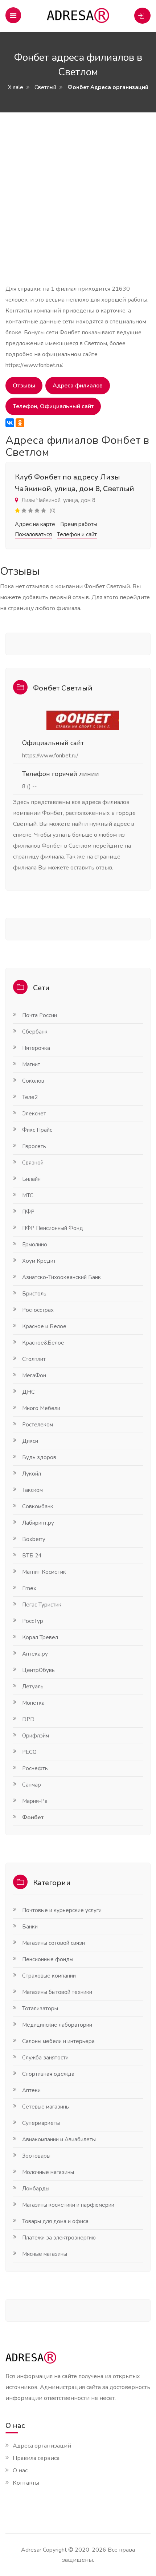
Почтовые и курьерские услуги (62, 1910)
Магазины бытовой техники (57, 1992)
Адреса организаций (42, 2446)
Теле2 (30, 1097)
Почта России (40, 1015)
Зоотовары (36, 2156)
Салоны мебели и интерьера (58, 2041)
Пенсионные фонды (48, 1959)
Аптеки (31, 2090)
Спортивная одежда (48, 2074)
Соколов (33, 1081)
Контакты (26, 2483)
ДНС (28, 1392)
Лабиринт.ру (38, 1523)
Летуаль (33, 1687)
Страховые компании (49, 1976)
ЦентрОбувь (38, 1670)
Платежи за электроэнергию (59, 2238)
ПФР (28, 1212)
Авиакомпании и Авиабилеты (59, 2139)
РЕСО (29, 1752)
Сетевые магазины (46, 2107)
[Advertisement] (78, 205)
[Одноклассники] (20, 423)
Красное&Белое (43, 1343)
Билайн (31, 1179)
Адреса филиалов (78, 386)
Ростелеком (38, 1425)
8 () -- (29, 787)
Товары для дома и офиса (55, 2221)
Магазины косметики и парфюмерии (68, 2205)
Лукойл (32, 1474)
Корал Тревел (40, 1637)
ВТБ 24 (32, 1556)
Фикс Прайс (37, 1130)
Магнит (31, 1064)
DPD (28, 1719)
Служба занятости (45, 2058)
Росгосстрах (38, 1310)
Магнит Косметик (44, 1572)
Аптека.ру (35, 1654)
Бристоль (34, 1294)
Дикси (30, 1441)
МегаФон (34, 1375)
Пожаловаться (33, 534)
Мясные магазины (45, 2254)
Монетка (33, 1703)
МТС (28, 1195)
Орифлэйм (36, 1736)
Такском (32, 1490)
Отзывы (24, 386)
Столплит (34, 1359)
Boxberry (34, 1539)
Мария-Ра (35, 1801)
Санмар (32, 1785)
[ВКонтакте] (10, 423)
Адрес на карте (35, 524)
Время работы (79, 524)
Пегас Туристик (42, 1605)
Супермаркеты (41, 2123)
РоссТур (33, 1621)
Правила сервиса (36, 2458)
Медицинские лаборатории (57, 2025)
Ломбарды (36, 2189)
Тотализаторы (40, 2008)
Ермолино (35, 1245)
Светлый (45, 87)
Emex (29, 1588)
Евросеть (34, 1146)
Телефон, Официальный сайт (53, 406)
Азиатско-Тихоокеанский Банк (61, 1277)
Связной (33, 1163)
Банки (30, 1927)
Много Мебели (41, 1408)
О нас (20, 2471)
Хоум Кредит (39, 1261)
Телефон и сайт (77, 534)
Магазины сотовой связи (54, 1943)
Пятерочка (36, 1048)
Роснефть (35, 1768)
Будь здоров (39, 1457)
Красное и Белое (44, 1326)
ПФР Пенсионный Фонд (53, 1228)
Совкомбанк (38, 1506)
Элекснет (34, 1114)
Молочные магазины (48, 2172)
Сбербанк (35, 1032)
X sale (16, 87)
